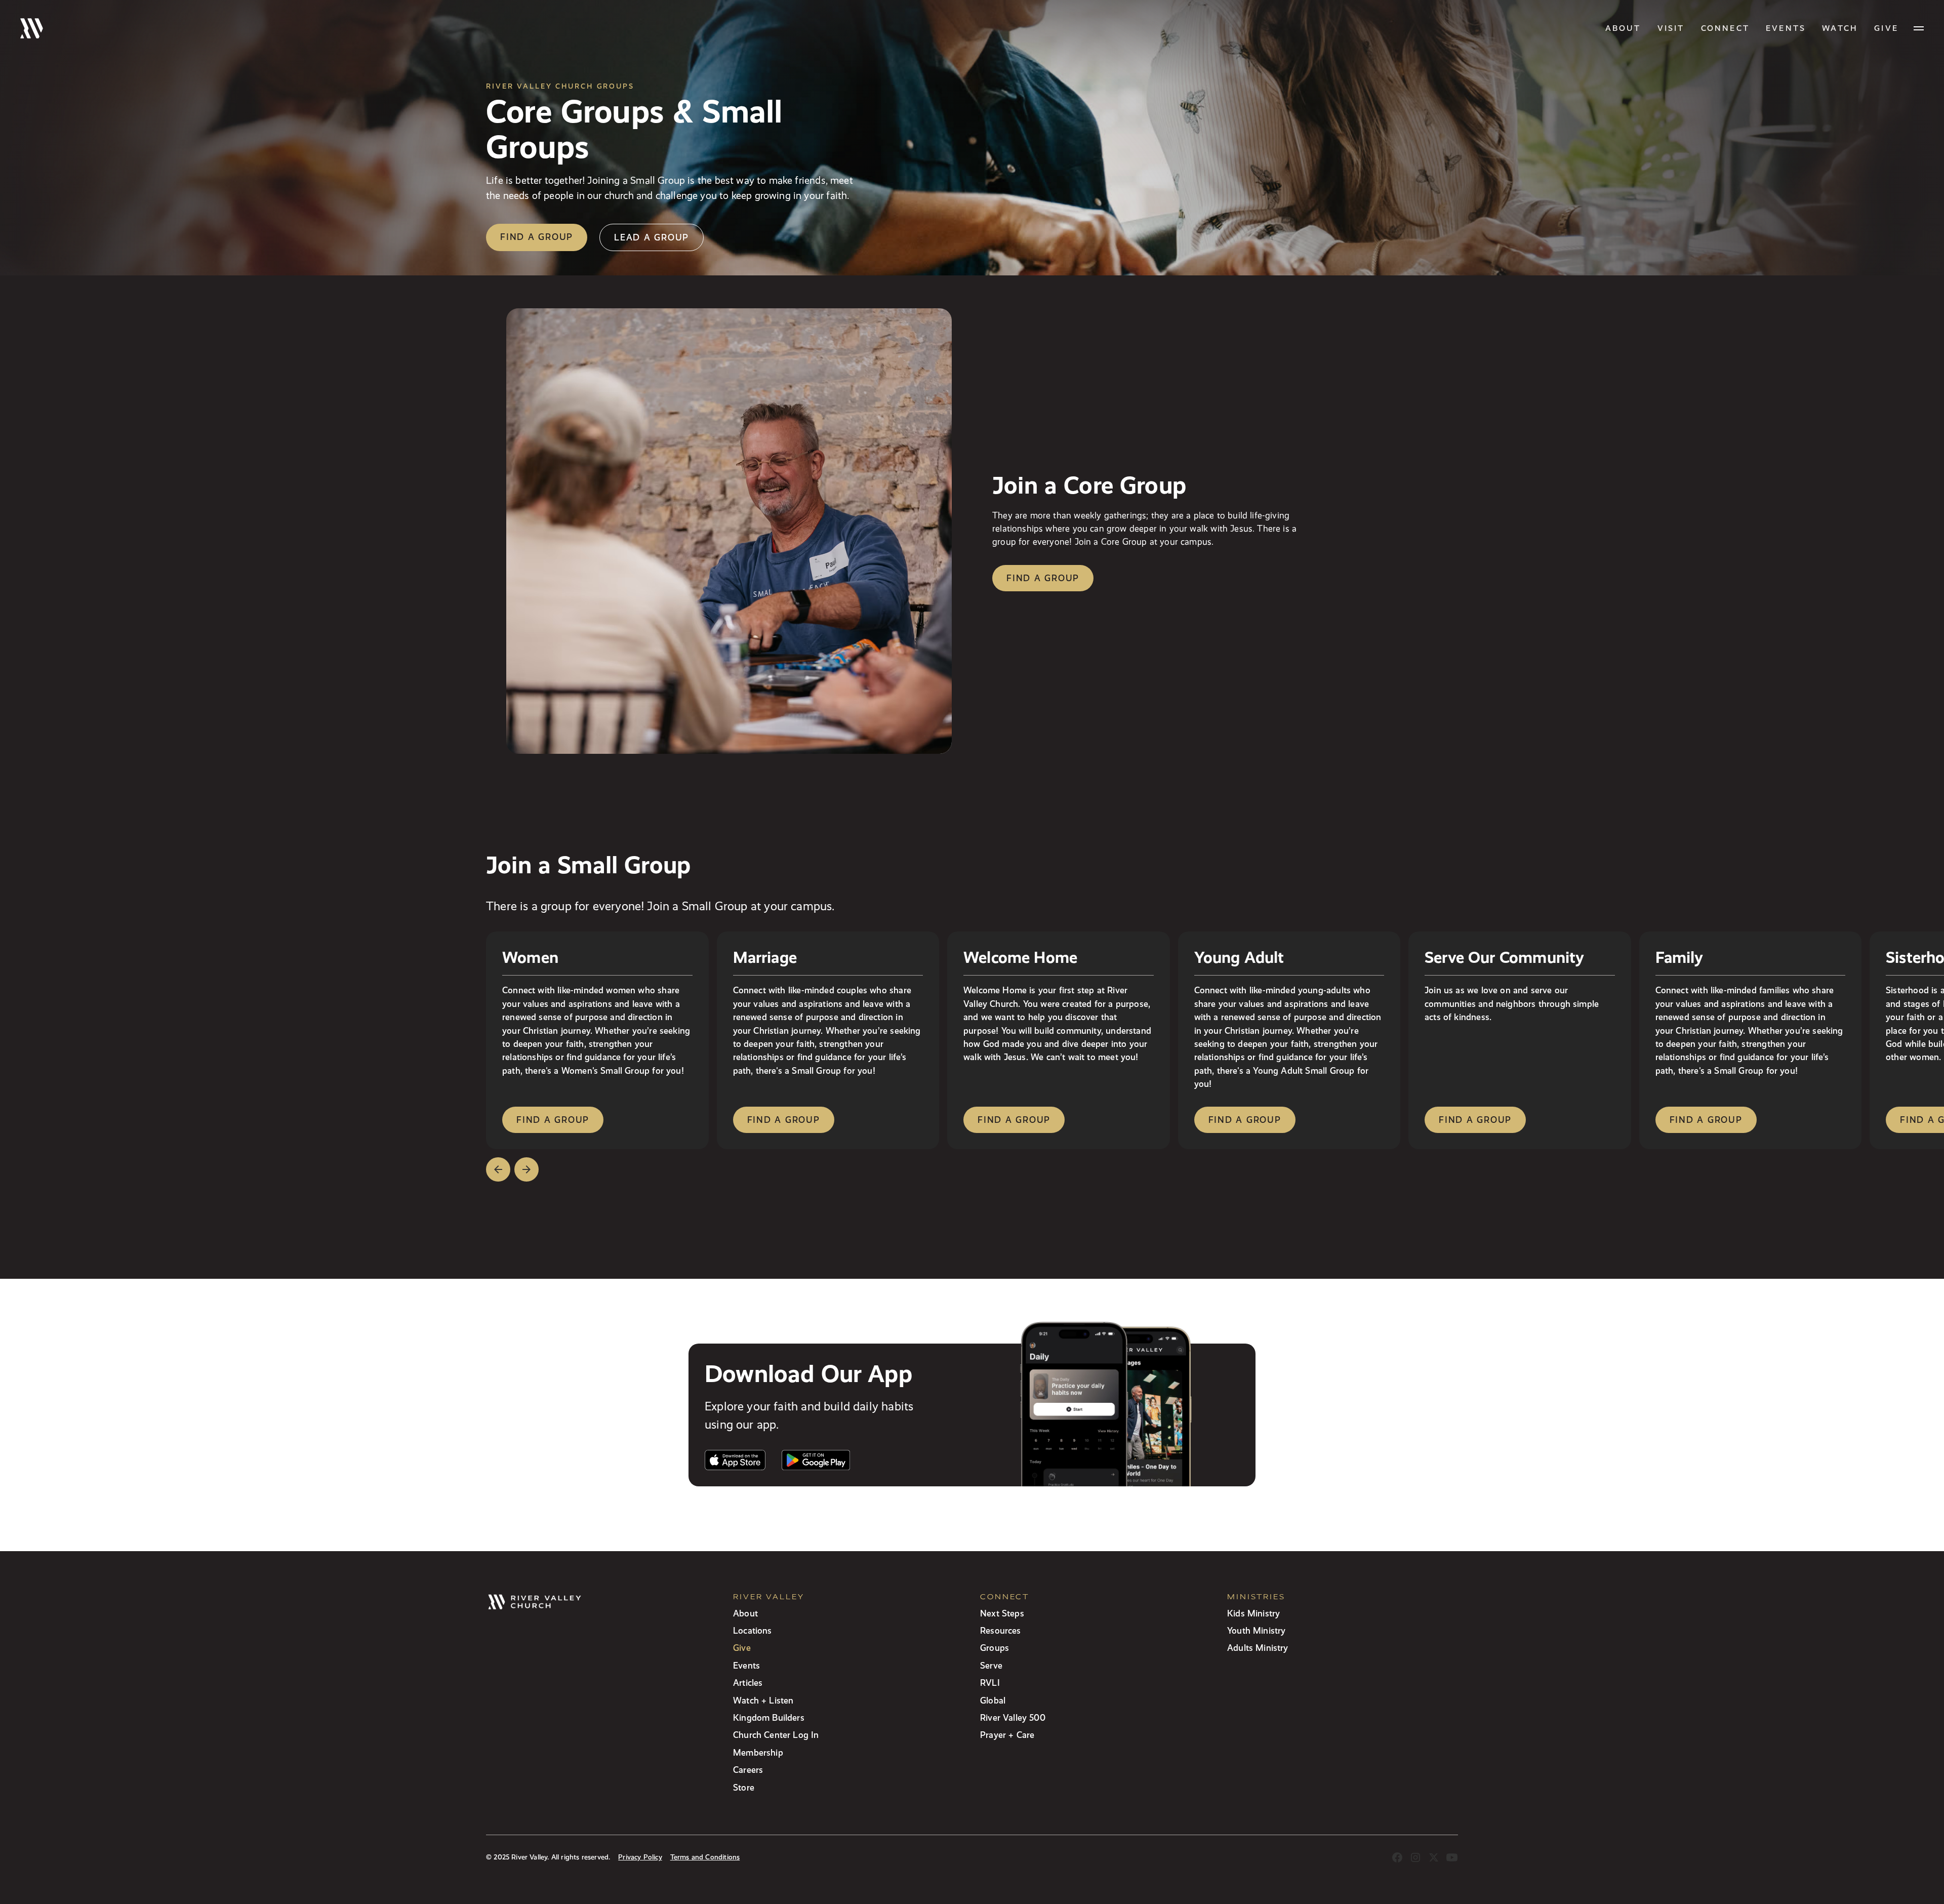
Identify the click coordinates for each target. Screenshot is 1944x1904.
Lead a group (652, 237)
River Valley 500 (1013, 1717)
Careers (748, 1770)
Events (1786, 28)
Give (742, 1648)
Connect (1725, 28)
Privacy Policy (640, 1857)
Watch (1840, 28)
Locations (753, 1630)
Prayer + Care (1007, 1735)
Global (993, 1700)
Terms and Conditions (705, 1857)
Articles (748, 1683)
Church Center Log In (776, 1735)
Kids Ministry (1253, 1613)
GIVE (1886, 28)
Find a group (537, 237)
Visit (1671, 28)
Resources (1001, 1630)
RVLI (990, 1683)
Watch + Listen (763, 1700)
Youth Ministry (1256, 1630)
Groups (995, 1648)
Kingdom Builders (769, 1717)
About (1623, 28)
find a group (553, 1120)
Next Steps (1002, 1613)
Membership (758, 1752)
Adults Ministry (1258, 1648)
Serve (991, 1665)
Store (744, 1787)
